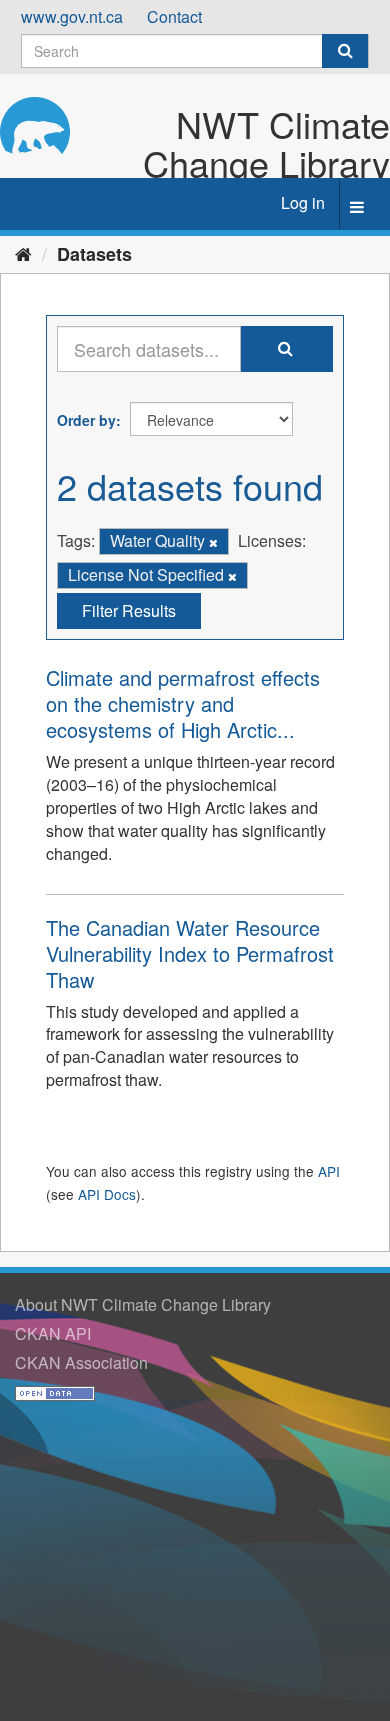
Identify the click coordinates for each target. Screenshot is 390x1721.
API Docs (107, 1194)
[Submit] (345, 51)
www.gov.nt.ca (72, 16)
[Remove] (213, 542)
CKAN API (53, 1333)
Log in (303, 202)
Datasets (94, 254)
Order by (86, 420)
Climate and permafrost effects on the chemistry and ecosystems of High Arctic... (183, 703)
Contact (174, 16)
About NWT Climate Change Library (143, 1304)
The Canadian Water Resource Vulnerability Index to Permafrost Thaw (190, 953)
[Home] (23, 253)
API (329, 1171)
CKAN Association (81, 1362)
